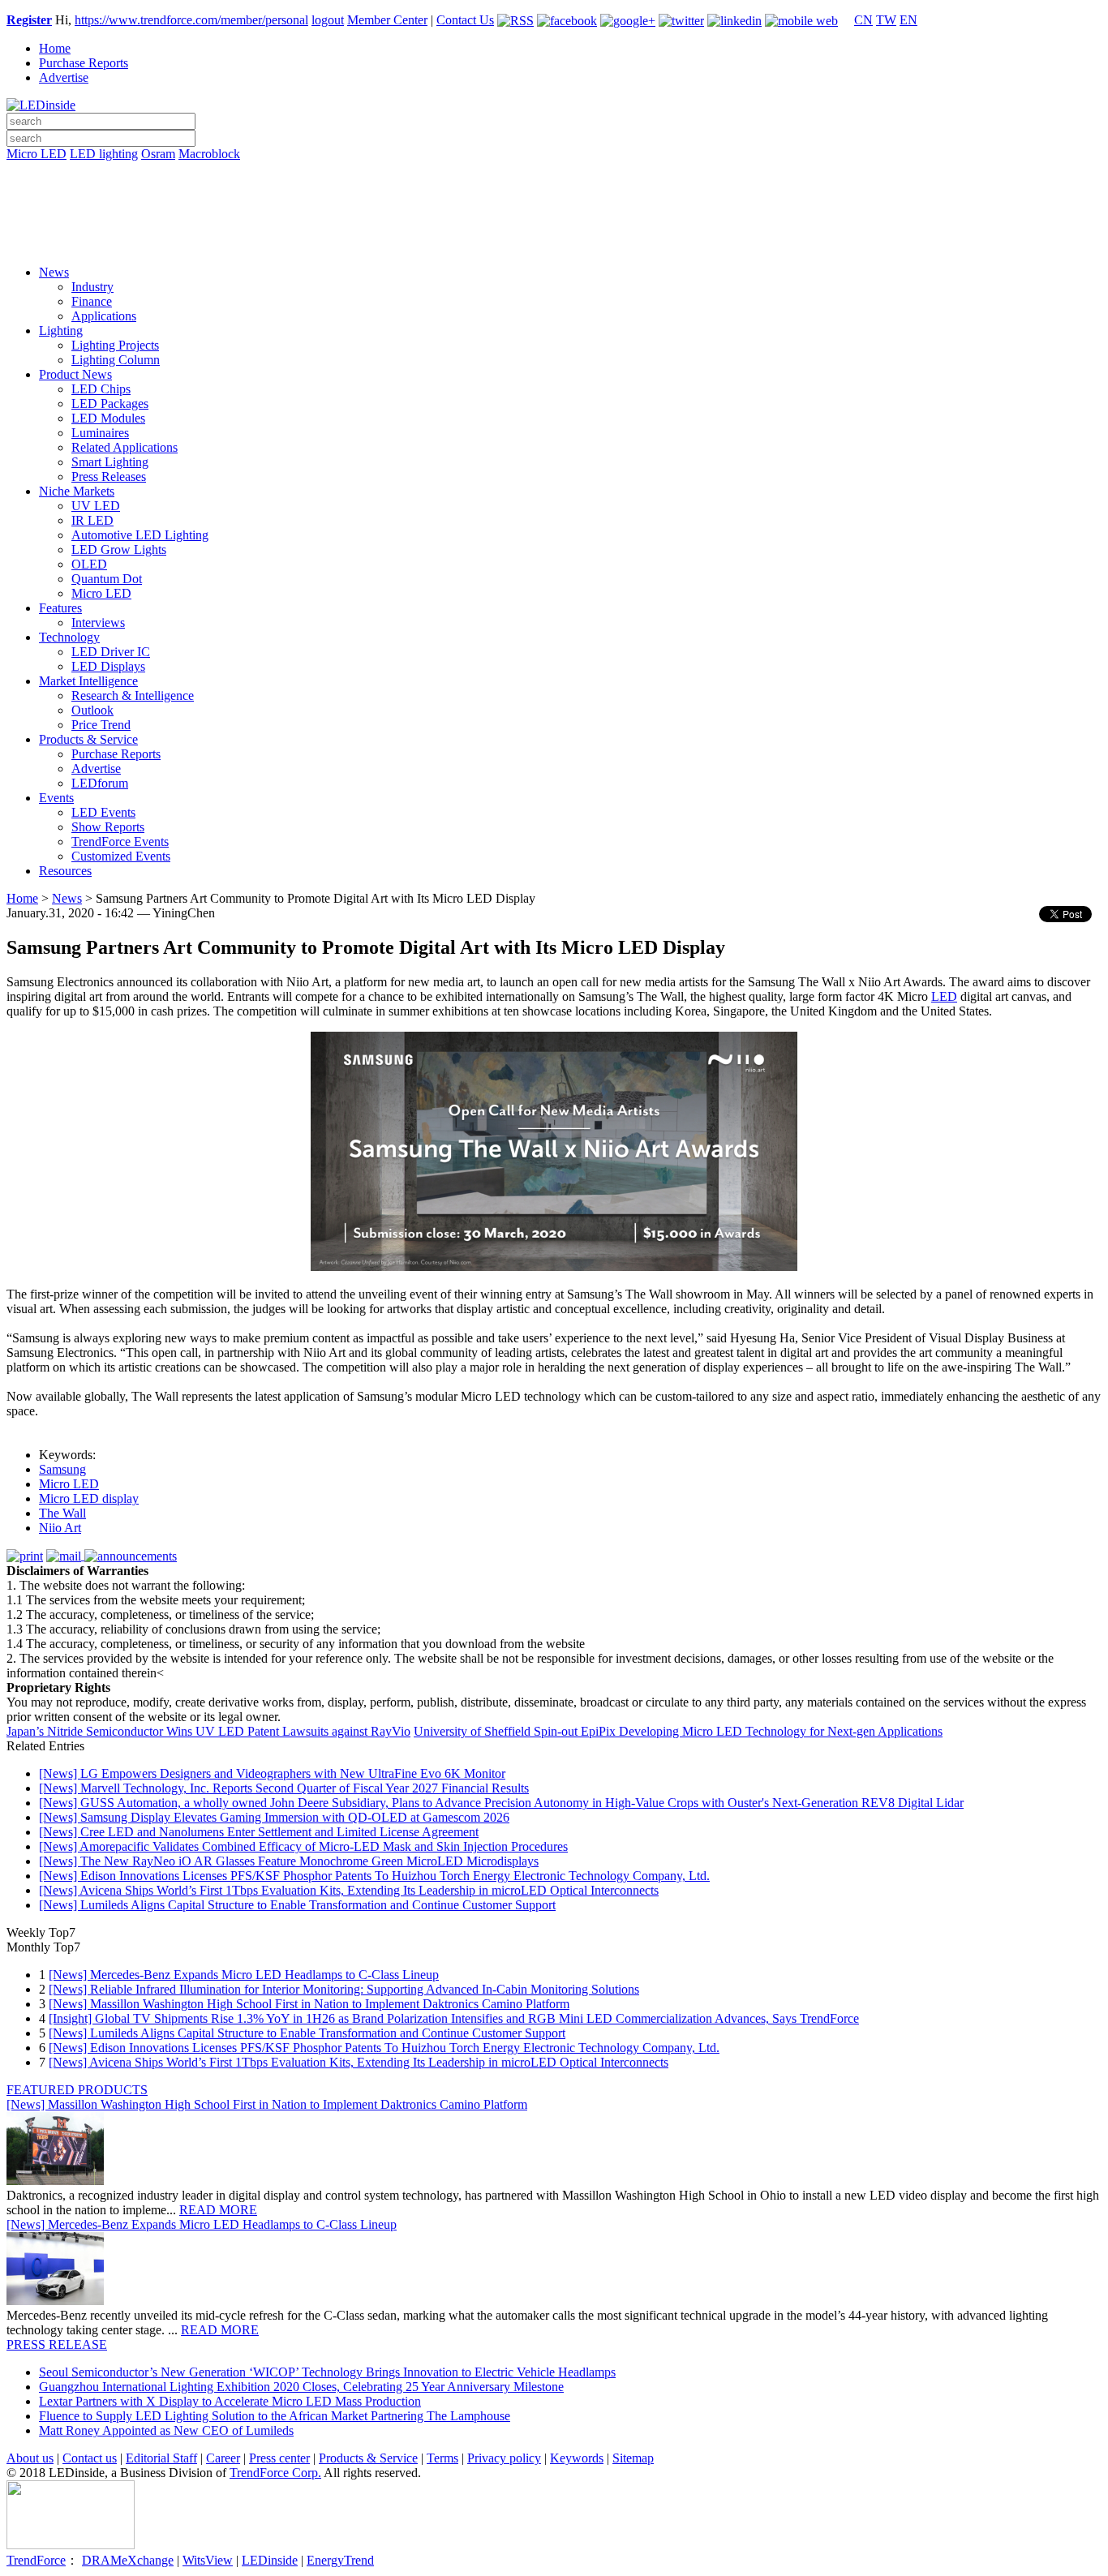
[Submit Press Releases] (554, 218)
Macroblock (209, 154)
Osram (158, 154)
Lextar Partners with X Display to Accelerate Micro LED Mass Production (230, 2401)
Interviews (98, 623)
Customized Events (121, 856)
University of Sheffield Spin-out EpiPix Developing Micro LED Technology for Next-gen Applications (678, 1731)
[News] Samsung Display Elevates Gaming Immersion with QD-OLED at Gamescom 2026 (274, 1817)
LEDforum (100, 783)
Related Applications (125, 447)
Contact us (90, 2458)
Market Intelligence (88, 681)
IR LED (92, 520)
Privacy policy (504, 2458)
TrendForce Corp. (275, 2473)
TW (886, 20)
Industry (92, 287)
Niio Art (60, 1528)
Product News (75, 374)
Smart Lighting (110, 462)
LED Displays (108, 666)
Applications (104, 316)
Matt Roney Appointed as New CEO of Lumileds (166, 2430)
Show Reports (108, 827)
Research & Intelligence (133, 696)
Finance (92, 301)
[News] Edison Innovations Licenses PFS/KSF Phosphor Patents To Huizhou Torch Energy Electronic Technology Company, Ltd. (374, 1876)
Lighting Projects (115, 345)
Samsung (62, 1469)
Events (56, 798)
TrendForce (36, 2560)
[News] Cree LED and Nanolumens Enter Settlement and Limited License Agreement (259, 1832)
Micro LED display (89, 1498)
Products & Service (88, 739)
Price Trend (101, 725)
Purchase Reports (84, 63)
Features (60, 608)
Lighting (61, 331)
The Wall (62, 1513)
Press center (279, 2458)
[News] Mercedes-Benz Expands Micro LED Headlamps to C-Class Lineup (244, 1975)
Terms (442, 2458)
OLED (89, 564)
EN (908, 20)
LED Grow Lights (119, 550)
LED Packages (110, 404)
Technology (69, 637)
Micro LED (37, 154)
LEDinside (270, 2560)
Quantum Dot (107, 579)
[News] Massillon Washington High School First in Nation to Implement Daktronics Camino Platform (309, 2004)
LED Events (103, 812)
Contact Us (465, 20)
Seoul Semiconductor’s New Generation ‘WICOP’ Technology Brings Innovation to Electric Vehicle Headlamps (327, 2372)
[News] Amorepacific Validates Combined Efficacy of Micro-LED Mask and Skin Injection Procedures (303, 1846)
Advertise (64, 77)
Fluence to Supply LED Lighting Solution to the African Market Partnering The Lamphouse (275, 2416)
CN (863, 20)
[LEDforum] (554, 241)
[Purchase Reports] (554, 173)
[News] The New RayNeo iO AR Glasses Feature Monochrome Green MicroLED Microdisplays (289, 1861)
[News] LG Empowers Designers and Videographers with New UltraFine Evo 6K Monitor (272, 1773)
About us (30, 2458)
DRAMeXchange (128, 2560)
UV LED (96, 506)
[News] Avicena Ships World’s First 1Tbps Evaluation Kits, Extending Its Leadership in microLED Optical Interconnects (349, 1890)
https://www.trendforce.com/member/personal (191, 20)
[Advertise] (554, 195)
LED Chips (101, 389)
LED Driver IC (111, 652)
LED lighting (104, 154)
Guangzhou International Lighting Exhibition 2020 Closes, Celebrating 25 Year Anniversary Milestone (301, 2387)
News (54, 272)
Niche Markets (77, 491)
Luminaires (100, 433)
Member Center (387, 20)
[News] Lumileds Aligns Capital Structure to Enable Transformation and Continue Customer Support (297, 1905)
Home (55, 48)
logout (328, 20)
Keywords (577, 2458)
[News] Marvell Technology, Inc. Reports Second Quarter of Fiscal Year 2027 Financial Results (284, 1788)
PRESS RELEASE (57, 2344)
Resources (65, 871)
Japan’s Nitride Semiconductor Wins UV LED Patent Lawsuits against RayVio (208, 1731)
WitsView (208, 2560)
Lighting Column (116, 360)
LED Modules (108, 418)
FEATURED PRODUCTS (77, 2090)
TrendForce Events (120, 841)
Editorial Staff (161, 2458)
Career (223, 2458)
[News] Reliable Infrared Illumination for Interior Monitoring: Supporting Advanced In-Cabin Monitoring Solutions (344, 1989)
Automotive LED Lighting (140, 535)
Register (29, 20)
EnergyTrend (340, 2560)
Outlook (92, 710)
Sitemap (633, 2458)
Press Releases (109, 477)
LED (944, 996)
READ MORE (218, 2210)
